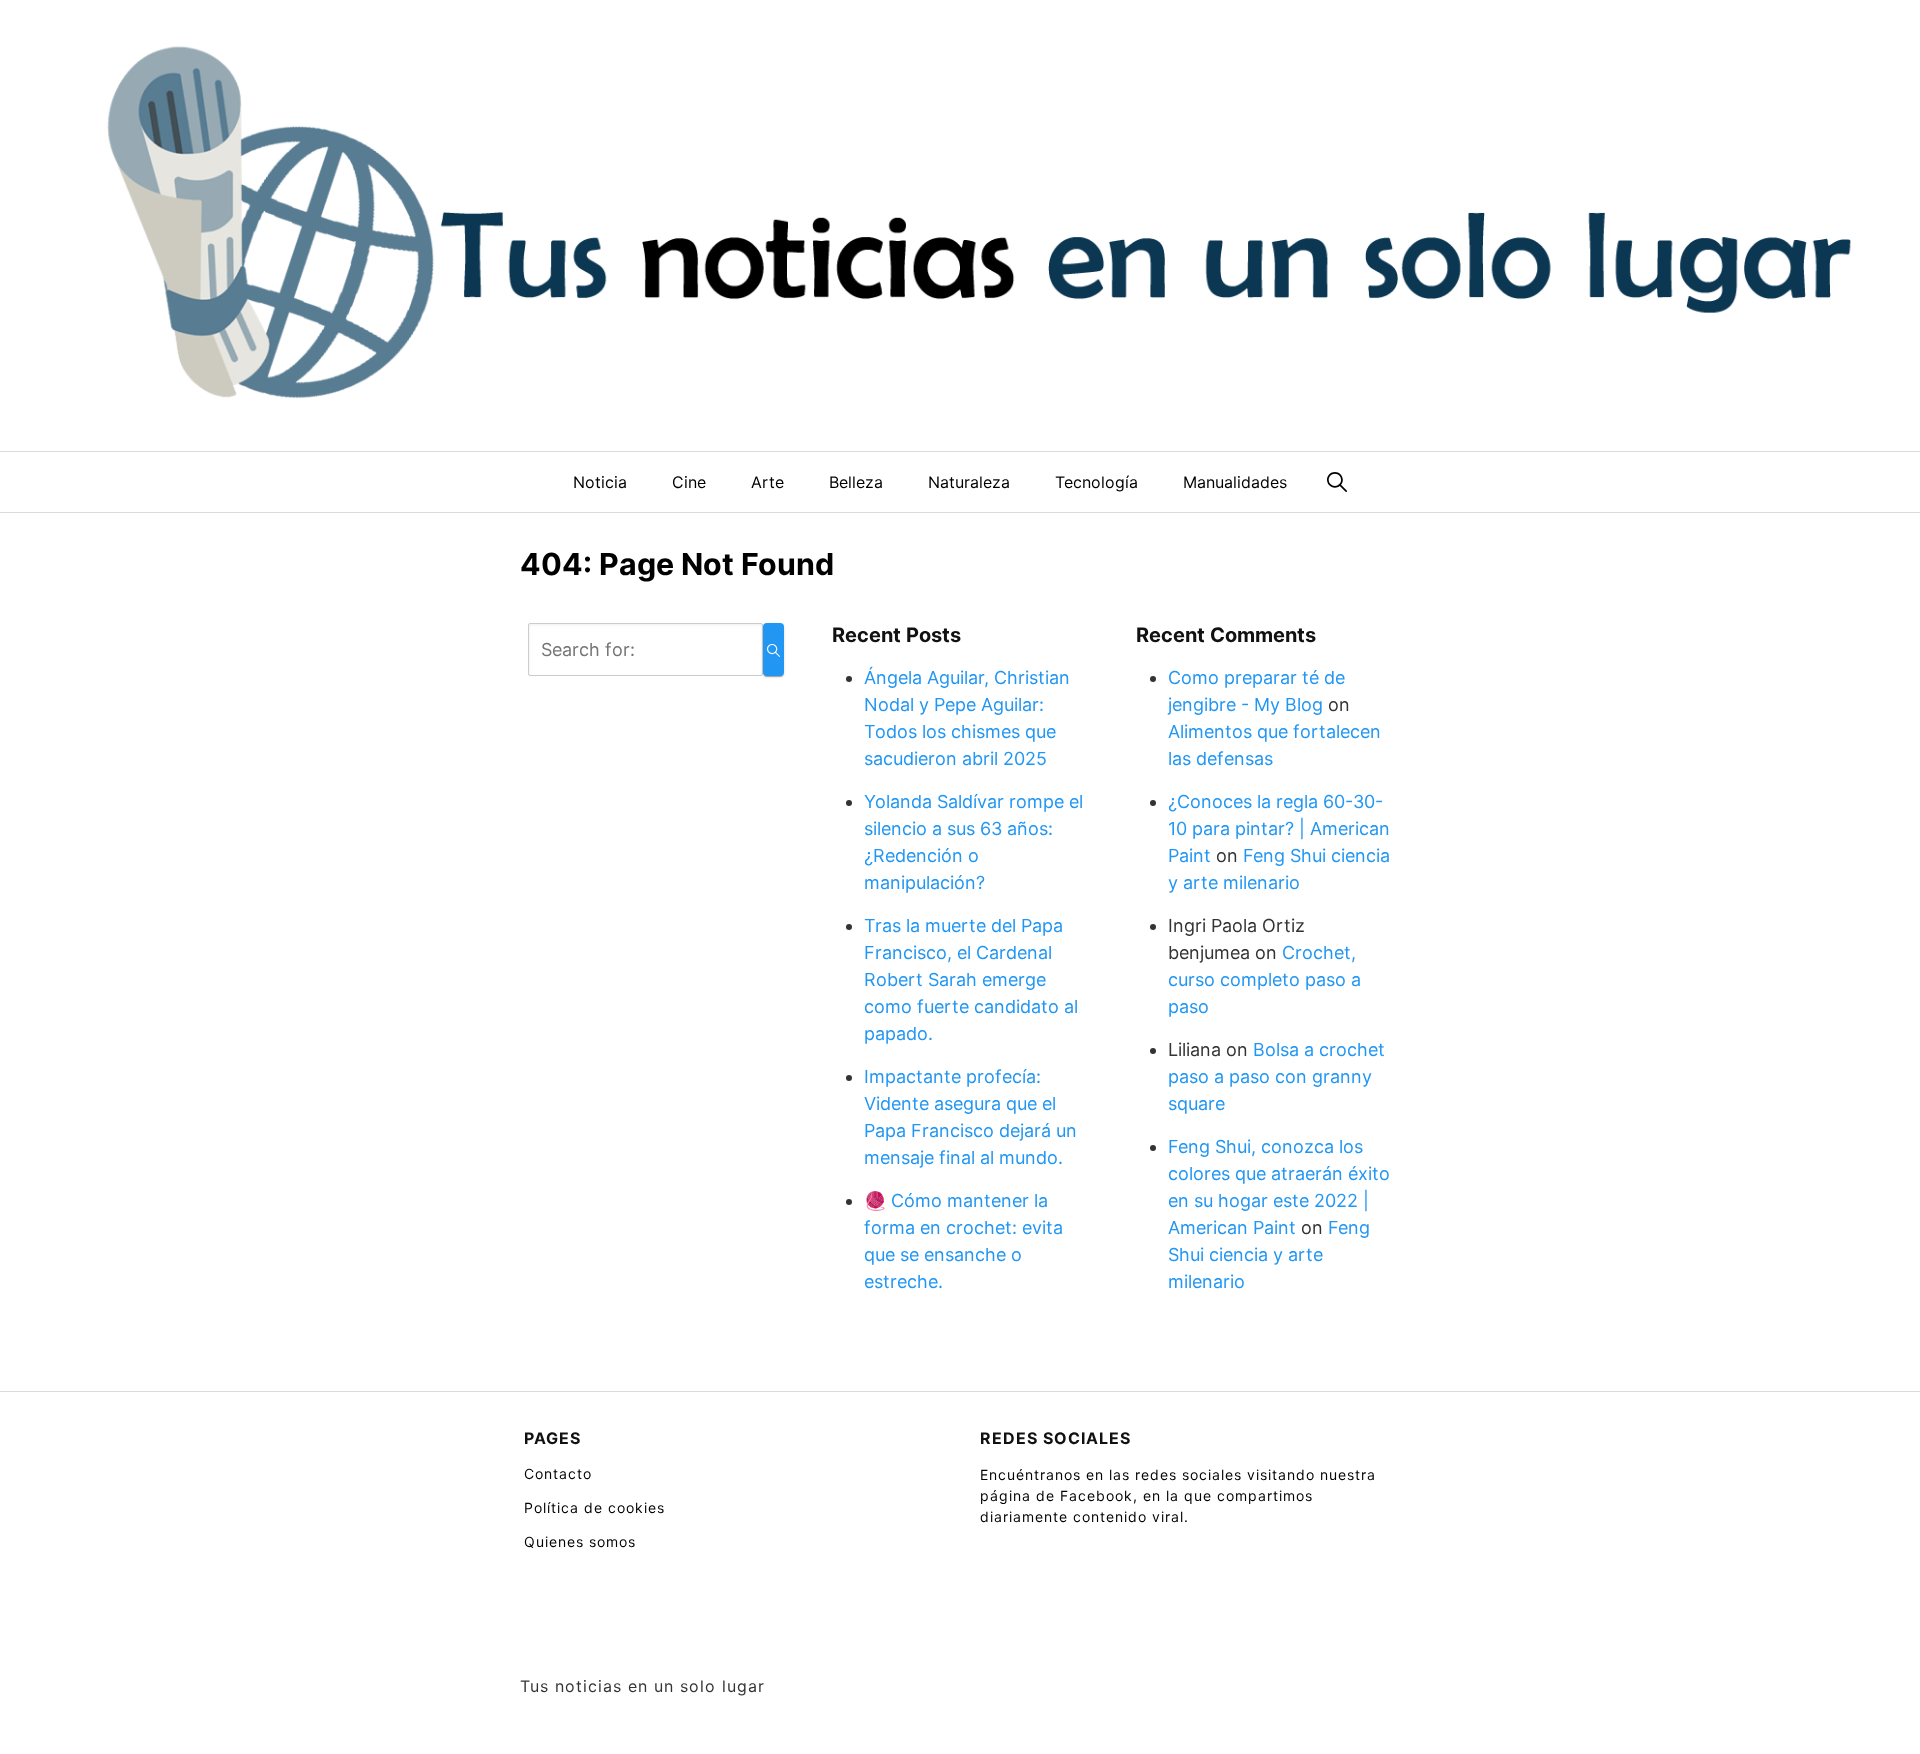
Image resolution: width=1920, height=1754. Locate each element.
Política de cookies (594, 1507)
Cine (689, 482)
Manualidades (1235, 482)
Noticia (600, 482)
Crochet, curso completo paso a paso (1264, 979)
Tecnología (1096, 482)
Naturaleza (969, 482)
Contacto (558, 1473)
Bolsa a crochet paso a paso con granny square (1276, 1076)
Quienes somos (580, 1541)
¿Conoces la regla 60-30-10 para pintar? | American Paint (1279, 828)
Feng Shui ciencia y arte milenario (1269, 1254)
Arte (767, 482)
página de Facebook (1056, 1495)
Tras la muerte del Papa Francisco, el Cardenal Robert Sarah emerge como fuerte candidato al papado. (971, 979)
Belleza (856, 482)
